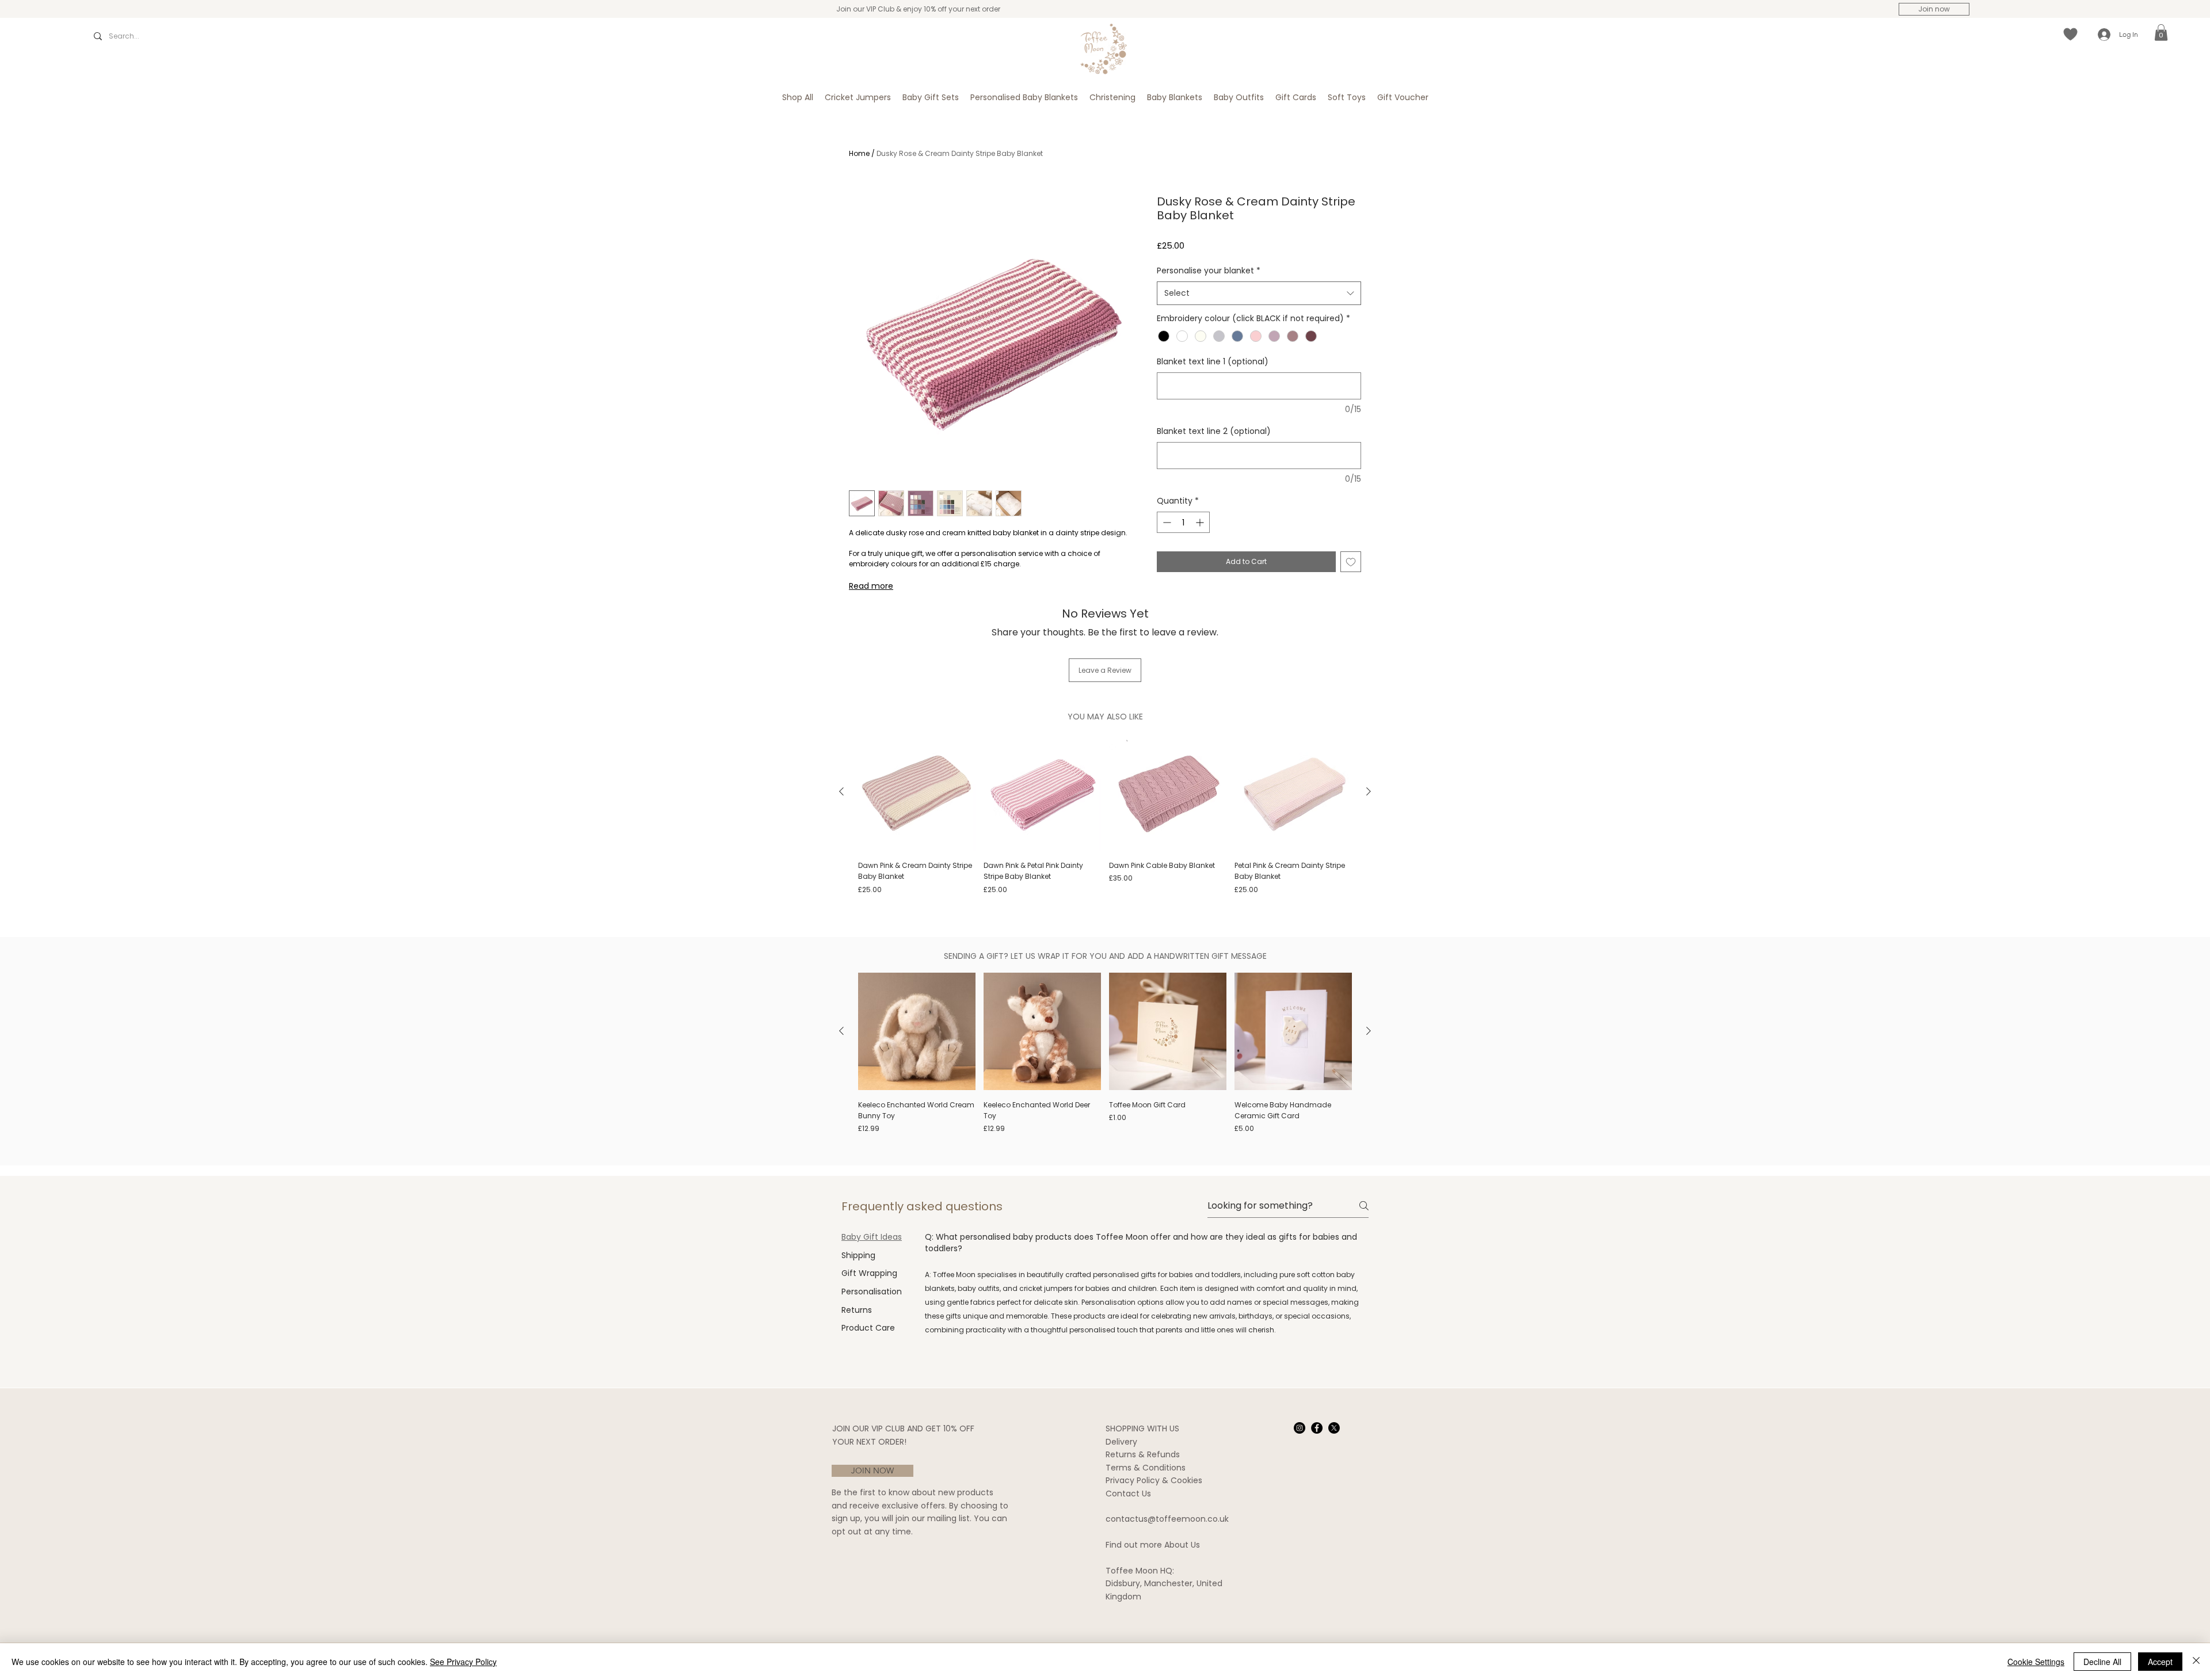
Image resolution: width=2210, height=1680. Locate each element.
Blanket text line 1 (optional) (1213, 361)
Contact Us (1128, 1494)
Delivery (1121, 1442)
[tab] (872, 1237)
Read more (871, 586)
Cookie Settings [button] (2036, 1662)
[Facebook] (1317, 1428)
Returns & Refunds (1143, 1454)
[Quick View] (917, 792)
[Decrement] (1166, 522)
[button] (2161, 33)
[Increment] (1201, 522)
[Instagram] (1300, 1428)
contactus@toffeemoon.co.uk (1167, 1519)
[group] (1105, 820)
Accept (2160, 1662)
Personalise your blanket (1209, 271)
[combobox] (1259, 293)
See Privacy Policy (463, 1662)
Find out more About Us (1153, 1545)
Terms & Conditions (1146, 1468)
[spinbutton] (1183, 522)
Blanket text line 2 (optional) (1214, 431)
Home (859, 153)
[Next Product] (1369, 791)
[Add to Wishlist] (1351, 562)
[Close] (2196, 1662)
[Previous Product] (841, 791)
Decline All (2102, 1662)
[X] (1334, 1428)
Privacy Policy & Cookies (1154, 1480)
